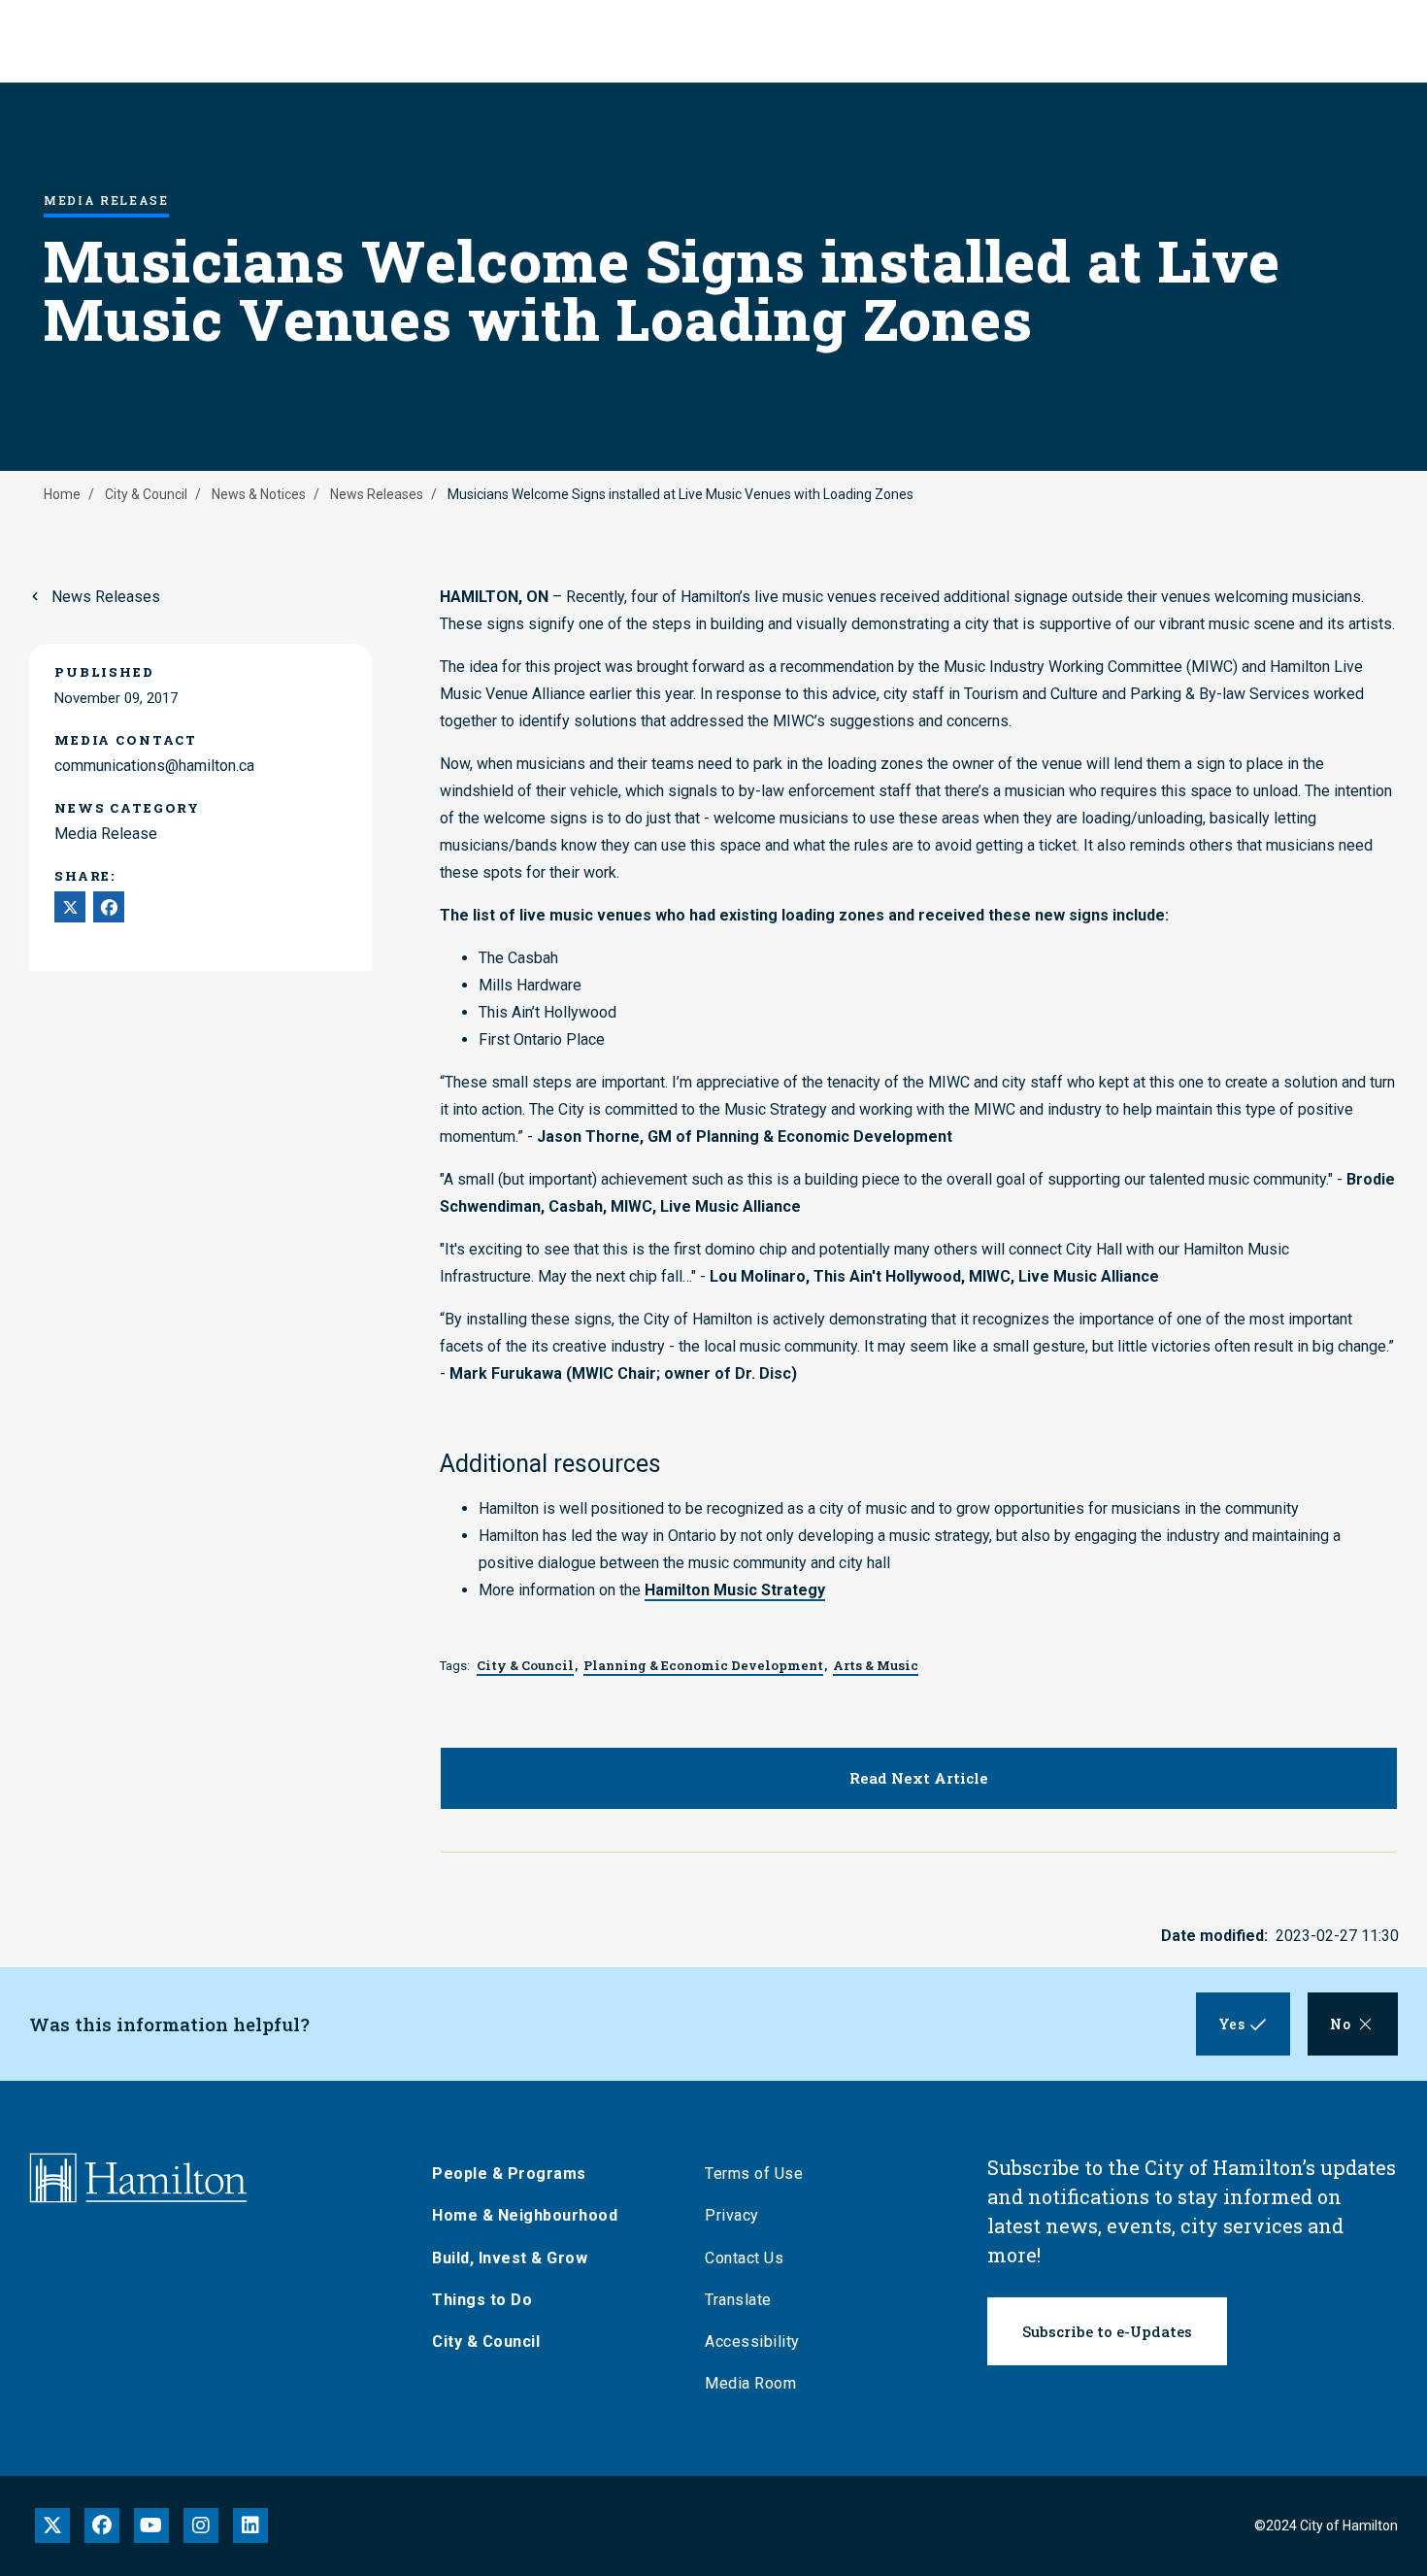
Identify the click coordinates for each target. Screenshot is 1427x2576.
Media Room (750, 2383)
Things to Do (482, 2300)
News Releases (377, 494)
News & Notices (259, 494)
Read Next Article (919, 1778)
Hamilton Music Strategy (735, 1590)
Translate (738, 2300)
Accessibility (752, 2342)
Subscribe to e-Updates (1107, 2331)
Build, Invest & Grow (510, 2258)
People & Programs (509, 2174)
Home (62, 494)
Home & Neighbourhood (525, 2215)
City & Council (146, 494)
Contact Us (744, 2258)
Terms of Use (754, 2174)
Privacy (732, 2215)
